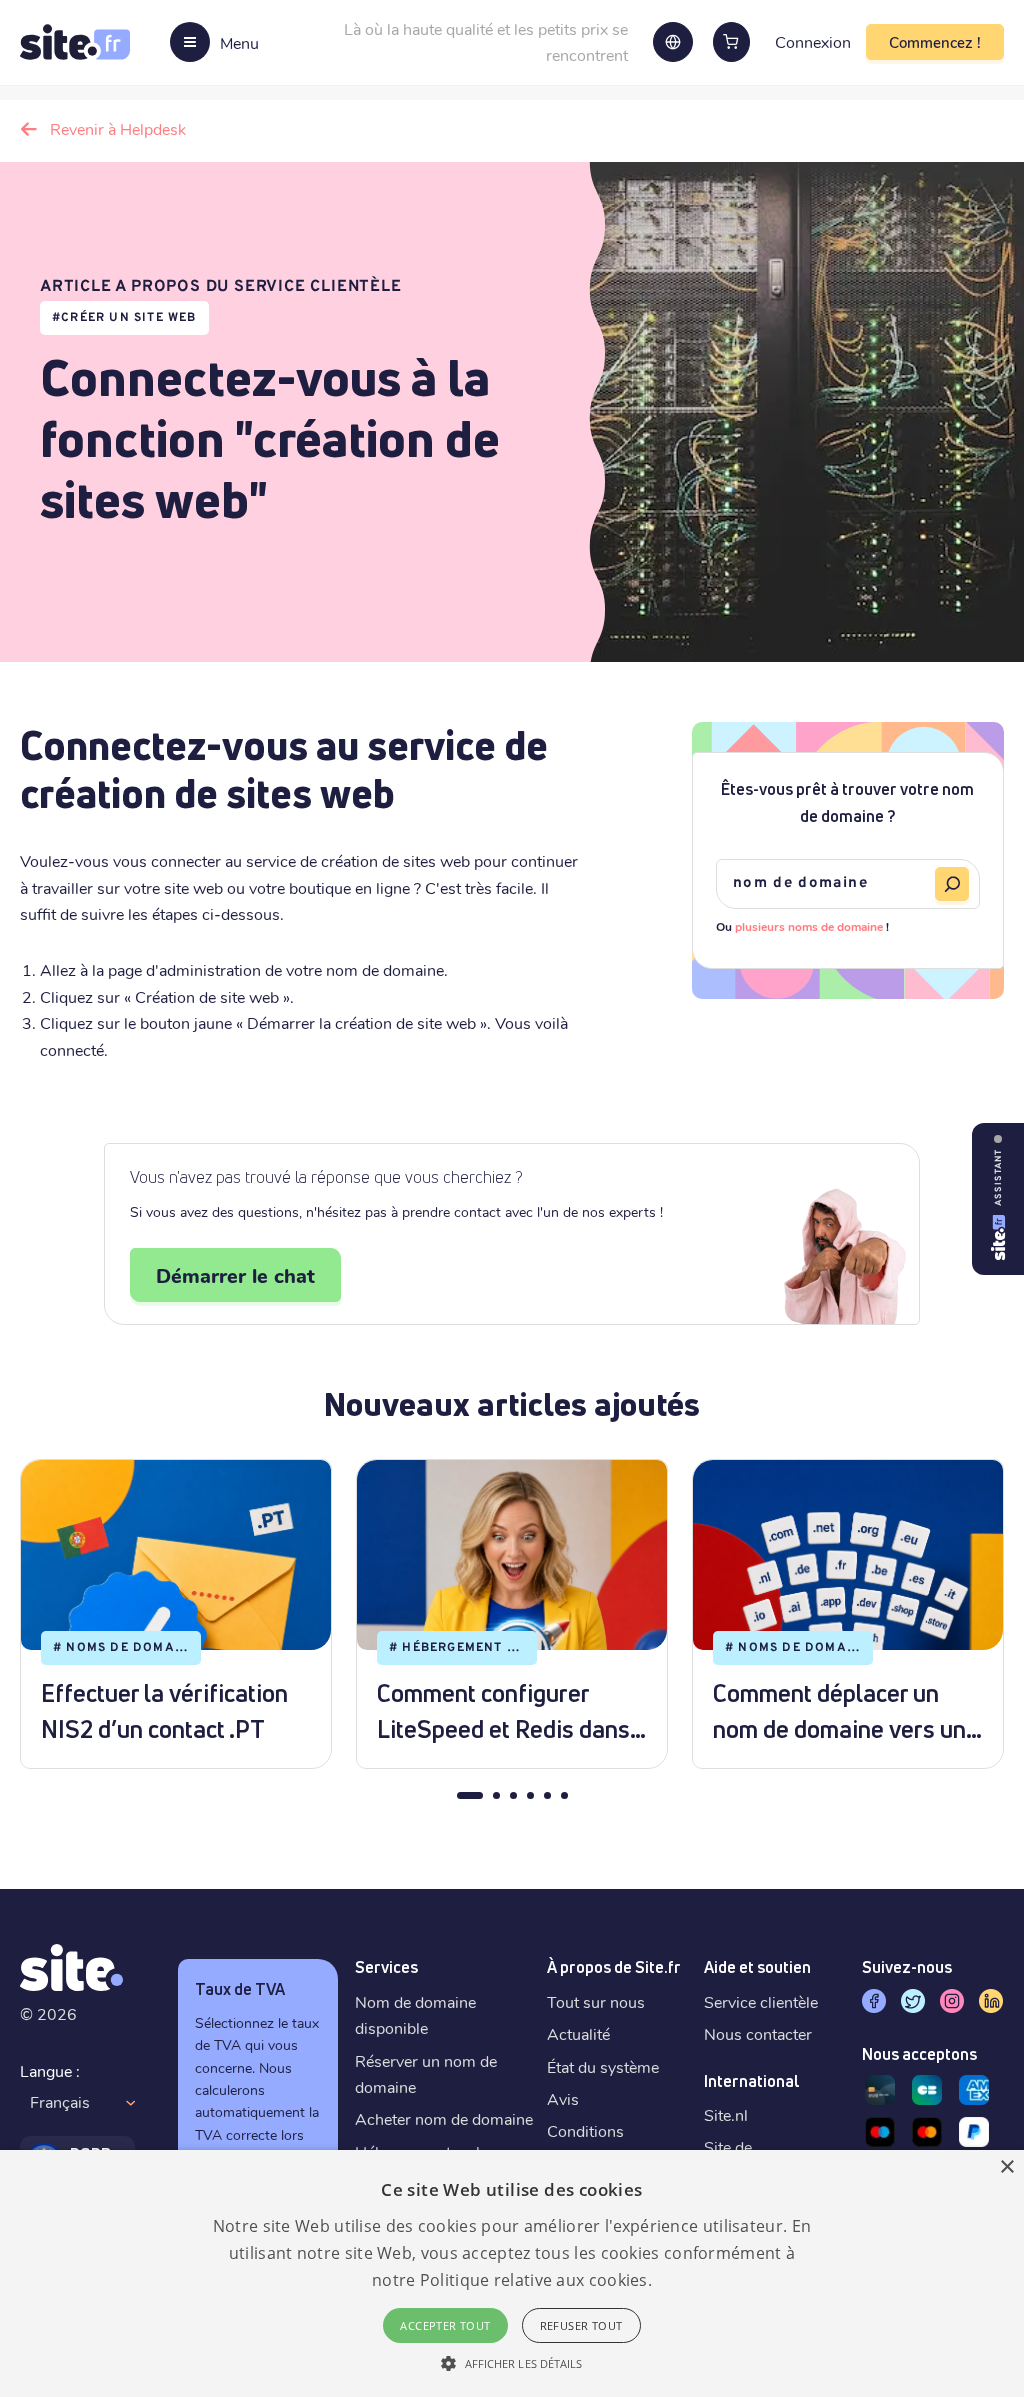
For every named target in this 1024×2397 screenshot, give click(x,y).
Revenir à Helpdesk (118, 128)
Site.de (728, 2146)
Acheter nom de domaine (444, 2118)
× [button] (1006, 2167)
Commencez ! (935, 42)
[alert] (512, 2273)
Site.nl (726, 2114)
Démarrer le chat (235, 1275)
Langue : (50, 2070)
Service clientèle (761, 2001)
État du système (603, 2066)
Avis (563, 2098)
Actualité (578, 2033)
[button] (511, 2363)
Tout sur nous (596, 2001)
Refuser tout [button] (581, 2325)
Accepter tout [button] (445, 2325)
